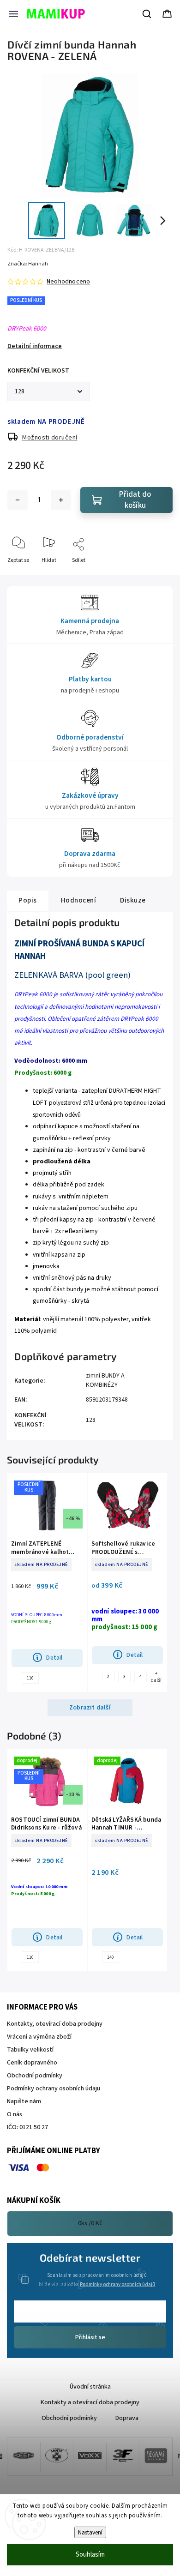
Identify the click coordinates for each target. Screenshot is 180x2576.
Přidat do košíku (135, 500)
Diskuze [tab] (133, 900)
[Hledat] (147, 14)
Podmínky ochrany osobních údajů (117, 2284)
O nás (15, 2114)
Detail (54, 1658)
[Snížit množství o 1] (18, 500)
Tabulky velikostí (30, 2050)
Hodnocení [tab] (79, 900)
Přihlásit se (90, 2337)
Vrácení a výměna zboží (39, 2037)
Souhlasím (90, 2555)
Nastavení (90, 2532)
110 (30, 1957)
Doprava (127, 2418)
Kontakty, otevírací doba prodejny (55, 2024)
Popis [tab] (28, 900)
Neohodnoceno (68, 282)
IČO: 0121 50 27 (27, 2127)
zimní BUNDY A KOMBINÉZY (105, 1380)
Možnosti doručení (50, 438)
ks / (90, 2223)
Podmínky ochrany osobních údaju (54, 2088)
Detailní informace (35, 346)
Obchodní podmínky (35, 2076)
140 (111, 1957)
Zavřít (158, 575)
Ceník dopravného (32, 2063)
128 (91, 1420)
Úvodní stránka (90, 2387)
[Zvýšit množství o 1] (61, 500)
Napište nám (24, 2101)
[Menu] (13, 14)
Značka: (28, 264)
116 (30, 1678)
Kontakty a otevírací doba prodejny (90, 2402)
